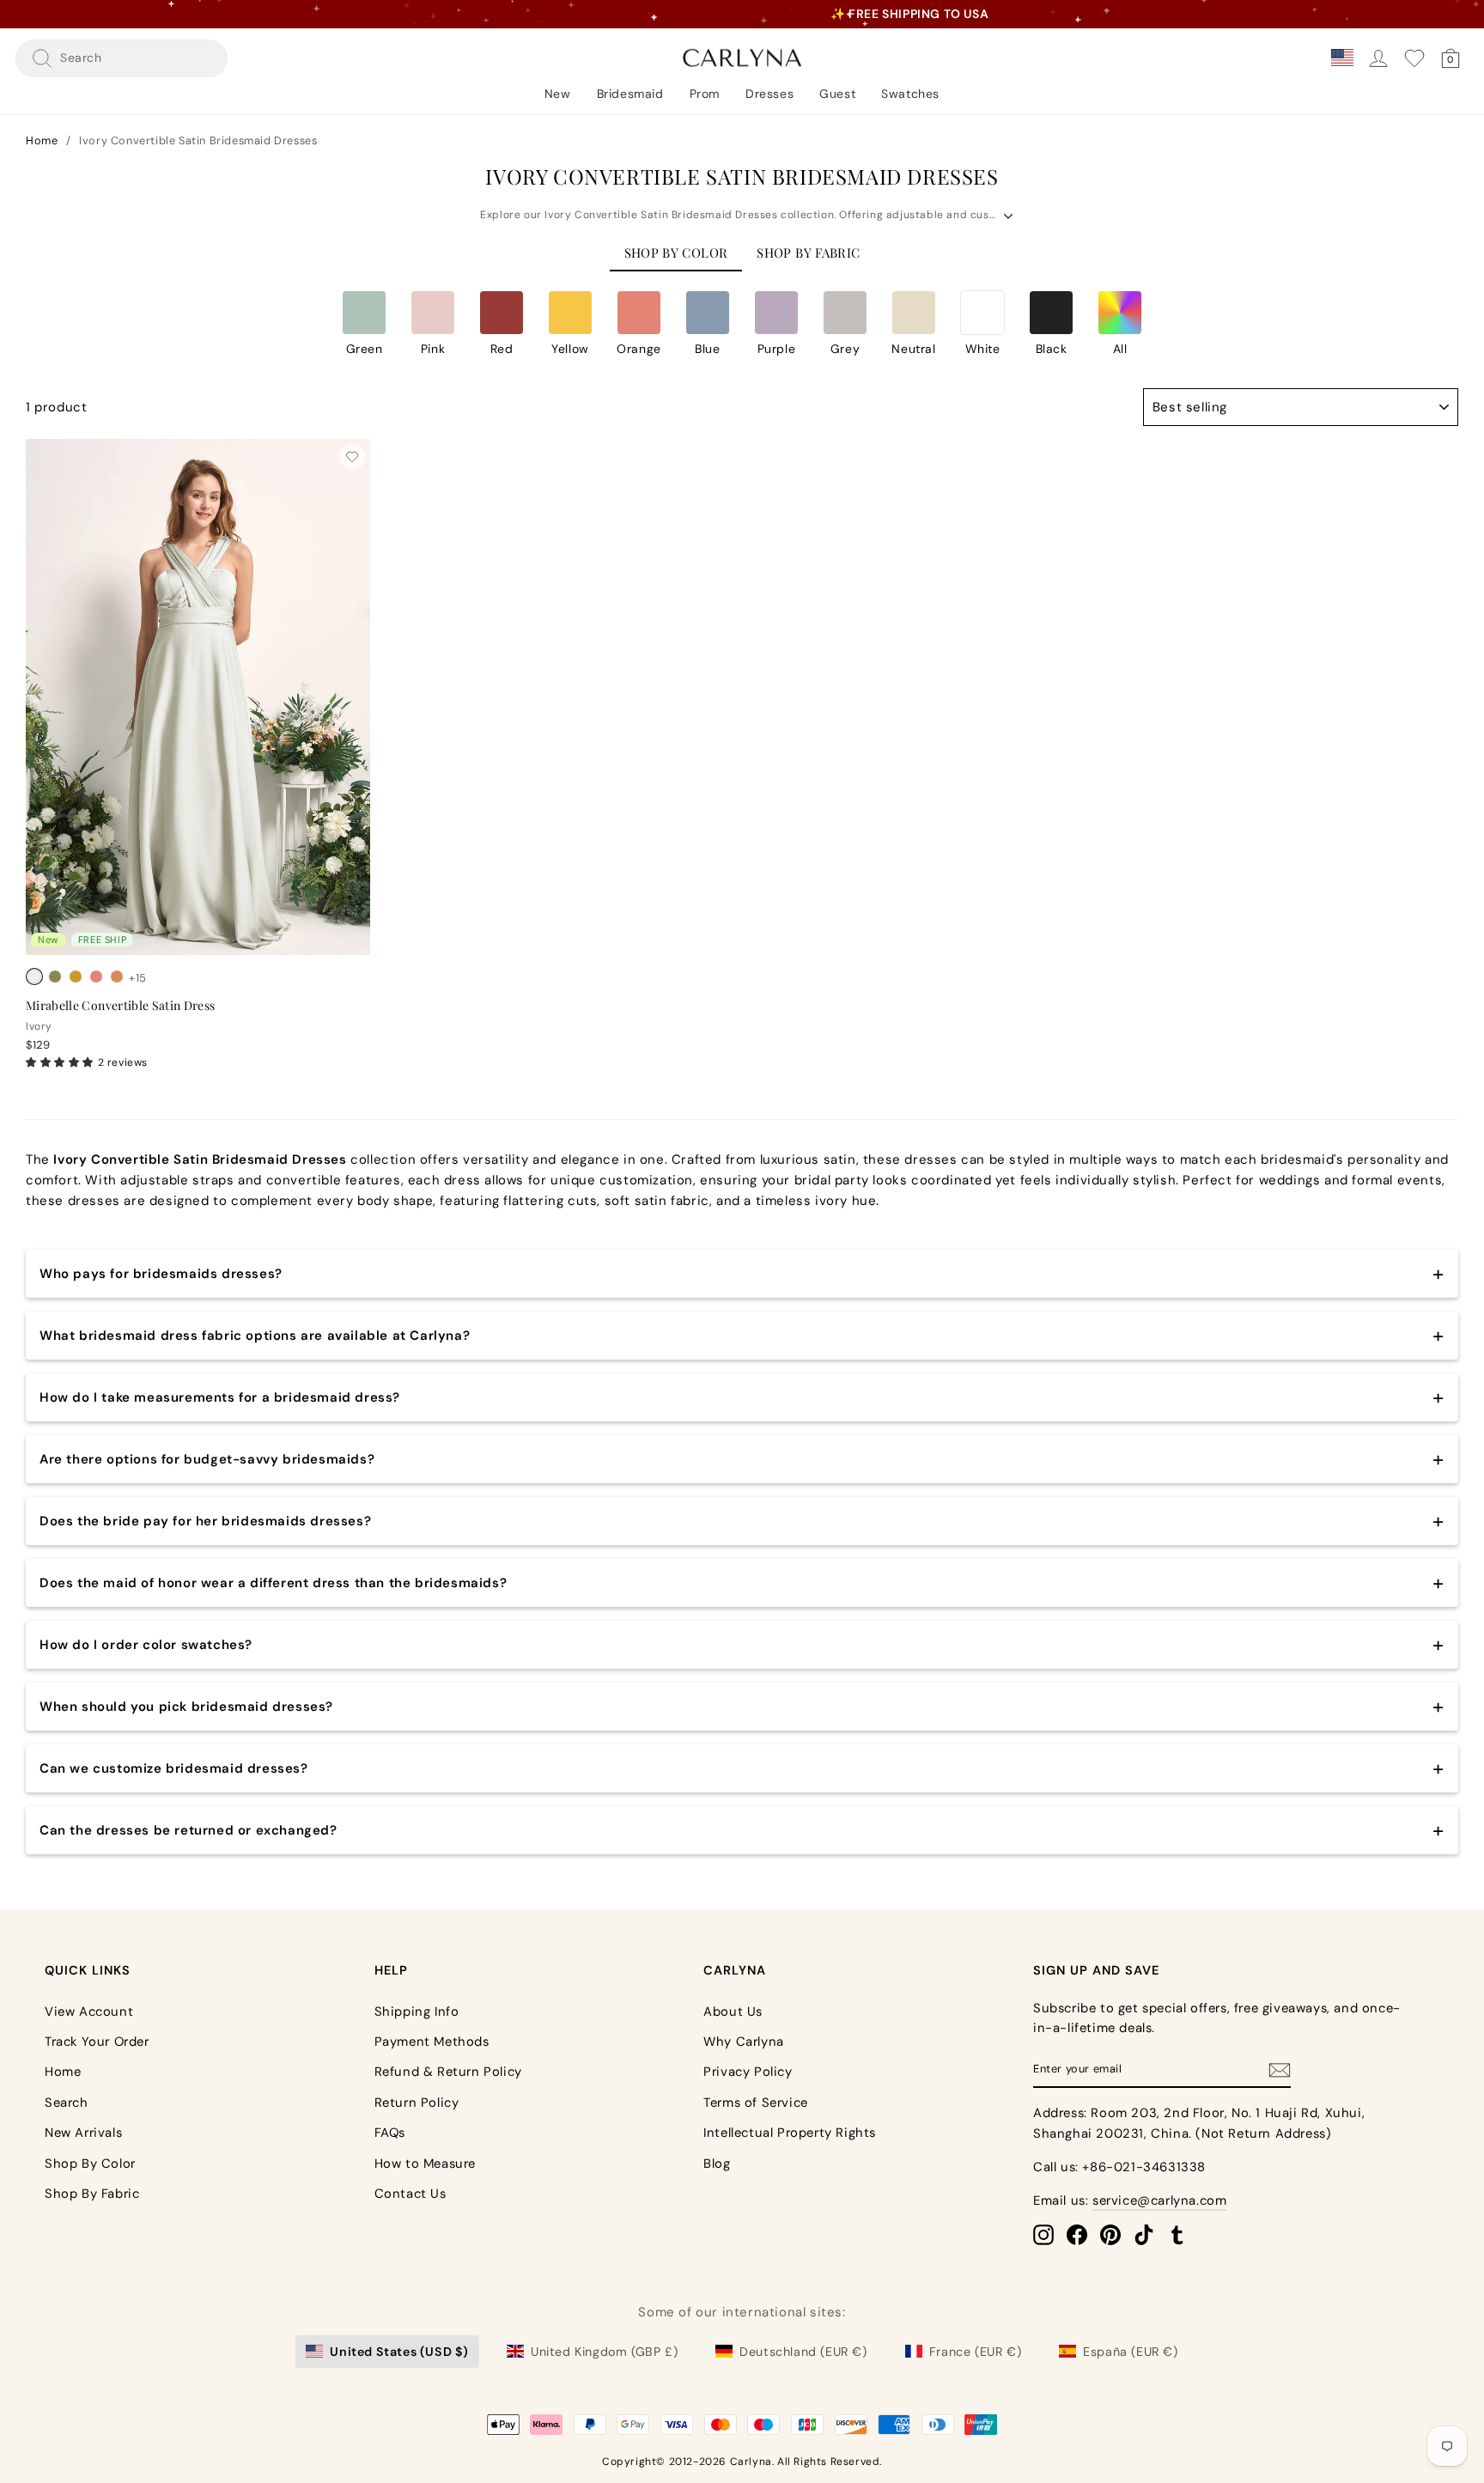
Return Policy (417, 2103)
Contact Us (411, 2194)
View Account (89, 2011)
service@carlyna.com (1159, 2200)
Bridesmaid (630, 94)
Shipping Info (417, 2011)
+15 (138, 978)
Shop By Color (90, 2163)
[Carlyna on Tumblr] (1177, 2234)
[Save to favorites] (352, 457)
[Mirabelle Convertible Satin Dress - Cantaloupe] (96, 977)
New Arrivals (83, 2133)
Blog (717, 2163)
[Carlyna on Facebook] (1077, 2234)
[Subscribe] (1280, 2070)
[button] (364, 323)
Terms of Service (756, 2103)
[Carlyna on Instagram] (1043, 2234)
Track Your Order (97, 2042)
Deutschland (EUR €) (803, 2352)
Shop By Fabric (92, 2194)
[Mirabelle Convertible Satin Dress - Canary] (76, 977)
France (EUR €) (975, 2352)
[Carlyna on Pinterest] (1110, 2234)
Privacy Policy (748, 2072)
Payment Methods (432, 2042)
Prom (705, 94)
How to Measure (425, 2163)
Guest (837, 94)
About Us (733, 2011)
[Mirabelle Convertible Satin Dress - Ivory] (34, 977)
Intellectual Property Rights (790, 2133)
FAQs (390, 2133)
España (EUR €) (1130, 2352)
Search (67, 2103)
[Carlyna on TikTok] (1144, 2234)
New (558, 94)
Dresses (769, 94)
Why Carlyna (744, 2042)
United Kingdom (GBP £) (604, 2352)
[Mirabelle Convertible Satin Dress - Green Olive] (55, 977)
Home (42, 140)
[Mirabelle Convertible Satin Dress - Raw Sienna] (117, 977)
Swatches (910, 94)
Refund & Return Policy (448, 2072)
